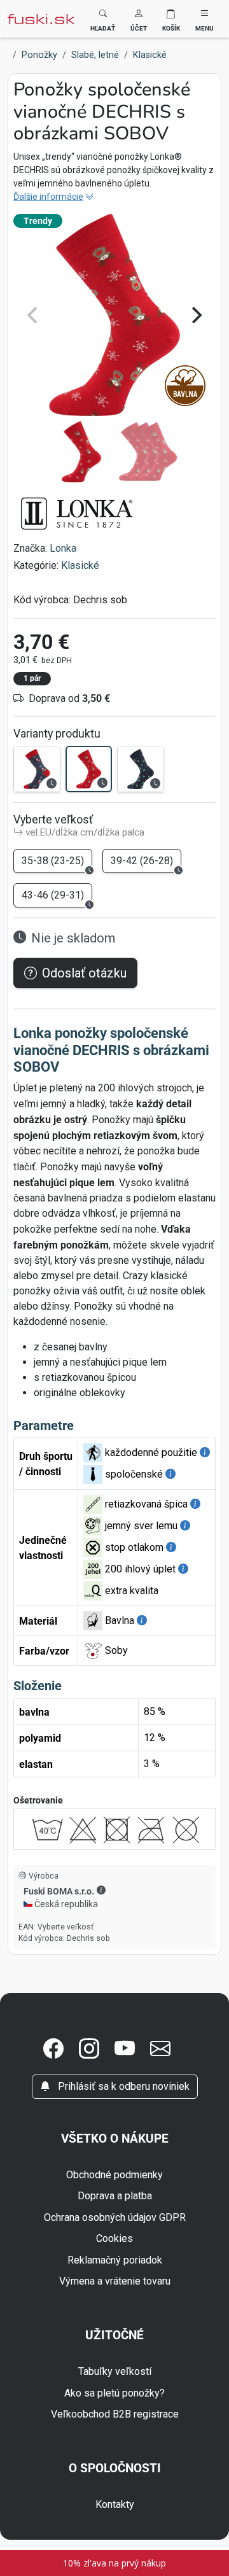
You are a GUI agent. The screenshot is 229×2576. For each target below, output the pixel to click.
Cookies (114, 2238)
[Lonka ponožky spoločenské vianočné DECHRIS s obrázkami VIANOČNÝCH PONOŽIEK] (37, 769)
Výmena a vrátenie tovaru (115, 2281)
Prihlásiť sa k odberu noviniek (122, 2086)
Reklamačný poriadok (115, 2260)
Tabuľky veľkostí (115, 2371)
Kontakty (115, 2504)
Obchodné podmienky (114, 2175)
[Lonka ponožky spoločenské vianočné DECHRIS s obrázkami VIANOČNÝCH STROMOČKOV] (141, 769)
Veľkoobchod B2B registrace (115, 2414)
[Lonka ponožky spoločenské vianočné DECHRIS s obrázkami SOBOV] (89, 769)
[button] (139, 19)
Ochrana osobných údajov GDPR (115, 2217)
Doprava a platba (115, 2196)
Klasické (80, 565)
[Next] (195, 315)
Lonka (63, 548)
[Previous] (34, 315)
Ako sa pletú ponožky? (114, 2393)
